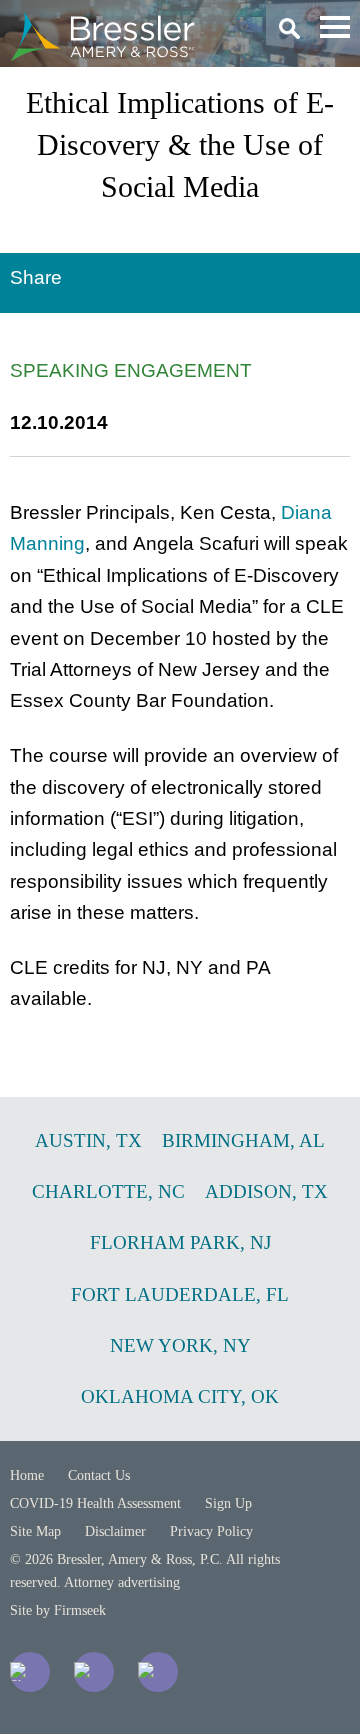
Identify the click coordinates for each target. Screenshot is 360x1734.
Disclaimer (115, 1531)
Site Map (35, 1531)
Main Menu (335, 27)
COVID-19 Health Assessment (95, 1503)
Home (27, 1475)
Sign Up (228, 1503)
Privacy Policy (211, 1531)
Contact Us (99, 1475)
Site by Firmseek (58, 1610)
